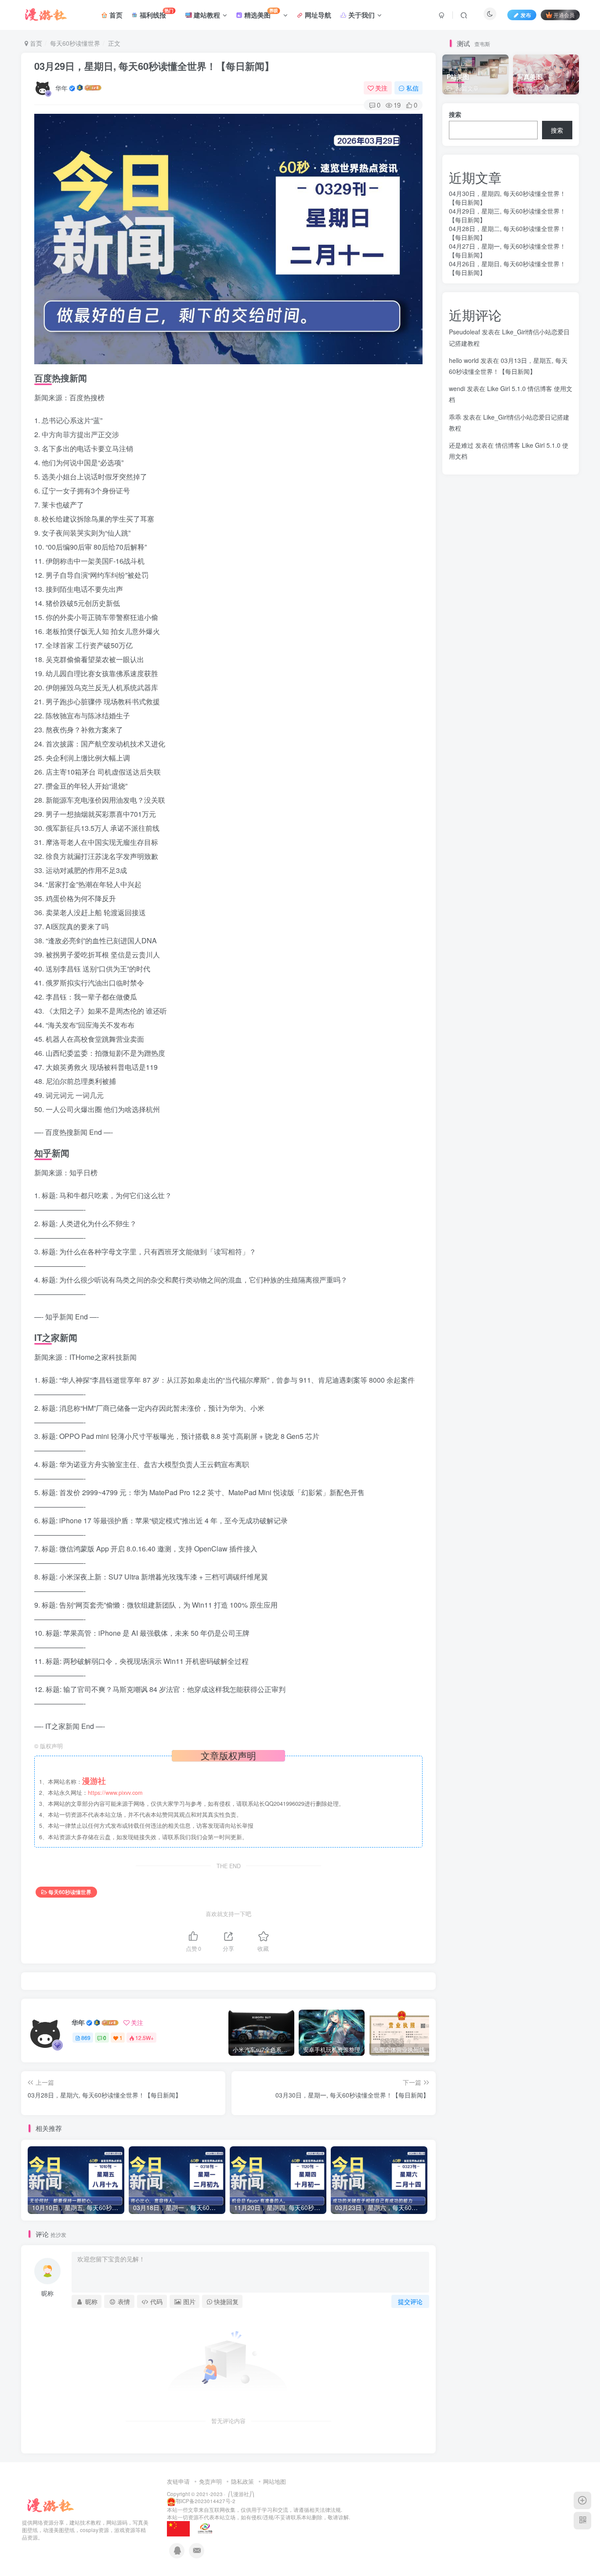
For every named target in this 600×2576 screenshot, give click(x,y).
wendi (457, 388)
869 (86, 2038)
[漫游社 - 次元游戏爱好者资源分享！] (50, 2505)
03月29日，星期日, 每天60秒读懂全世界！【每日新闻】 (154, 66)
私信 (412, 88)
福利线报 (156, 13)
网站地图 (275, 2481)
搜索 (455, 114)
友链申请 (178, 2481)
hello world (464, 360)
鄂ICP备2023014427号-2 (206, 2501)
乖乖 (455, 417)
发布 (526, 15)
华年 (61, 88)
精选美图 (260, 13)
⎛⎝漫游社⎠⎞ (240, 2494)
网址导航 (317, 15)
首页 (115, 15)
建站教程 (206, 15)
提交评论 (410, 2301)
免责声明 (210, 2481)
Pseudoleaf (464, 332)
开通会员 (564, 15)
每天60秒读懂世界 (75, 43)
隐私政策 (242, 2481)
